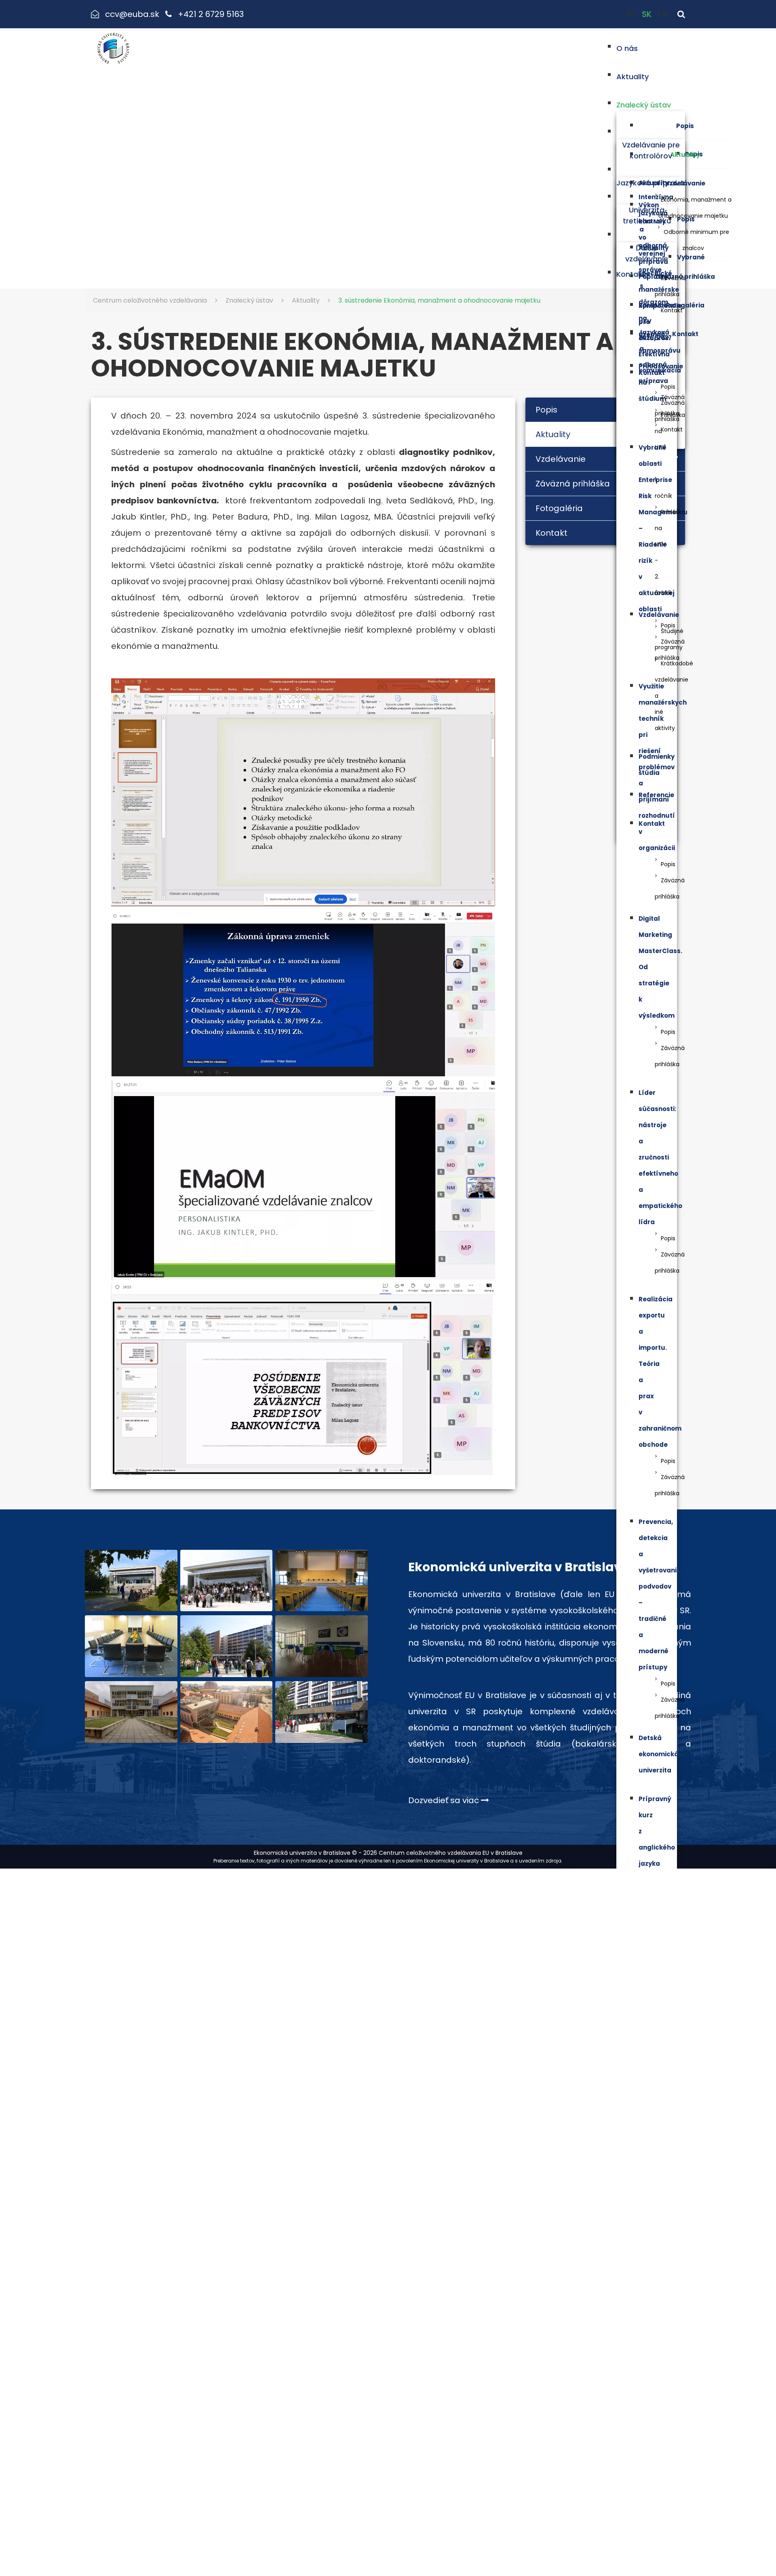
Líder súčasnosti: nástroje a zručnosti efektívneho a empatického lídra (660, 1157)
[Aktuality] (655, 75)
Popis (685, 126)
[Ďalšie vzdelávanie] (647, 234)
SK (648, 14)
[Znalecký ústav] (678, 103)
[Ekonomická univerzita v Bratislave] (131, 1581)
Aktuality (685, 155)
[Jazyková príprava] (651, 169)
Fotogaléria (685, 305)
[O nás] (644, 46)
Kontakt (685, 334)
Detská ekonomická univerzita (659, 1754)
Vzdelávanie (685, 183)
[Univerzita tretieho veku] (647, 196)
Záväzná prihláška (685, 277)
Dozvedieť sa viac (445, 1800)
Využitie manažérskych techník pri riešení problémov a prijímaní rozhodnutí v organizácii (663, 767)
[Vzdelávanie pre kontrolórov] (651, 131)
